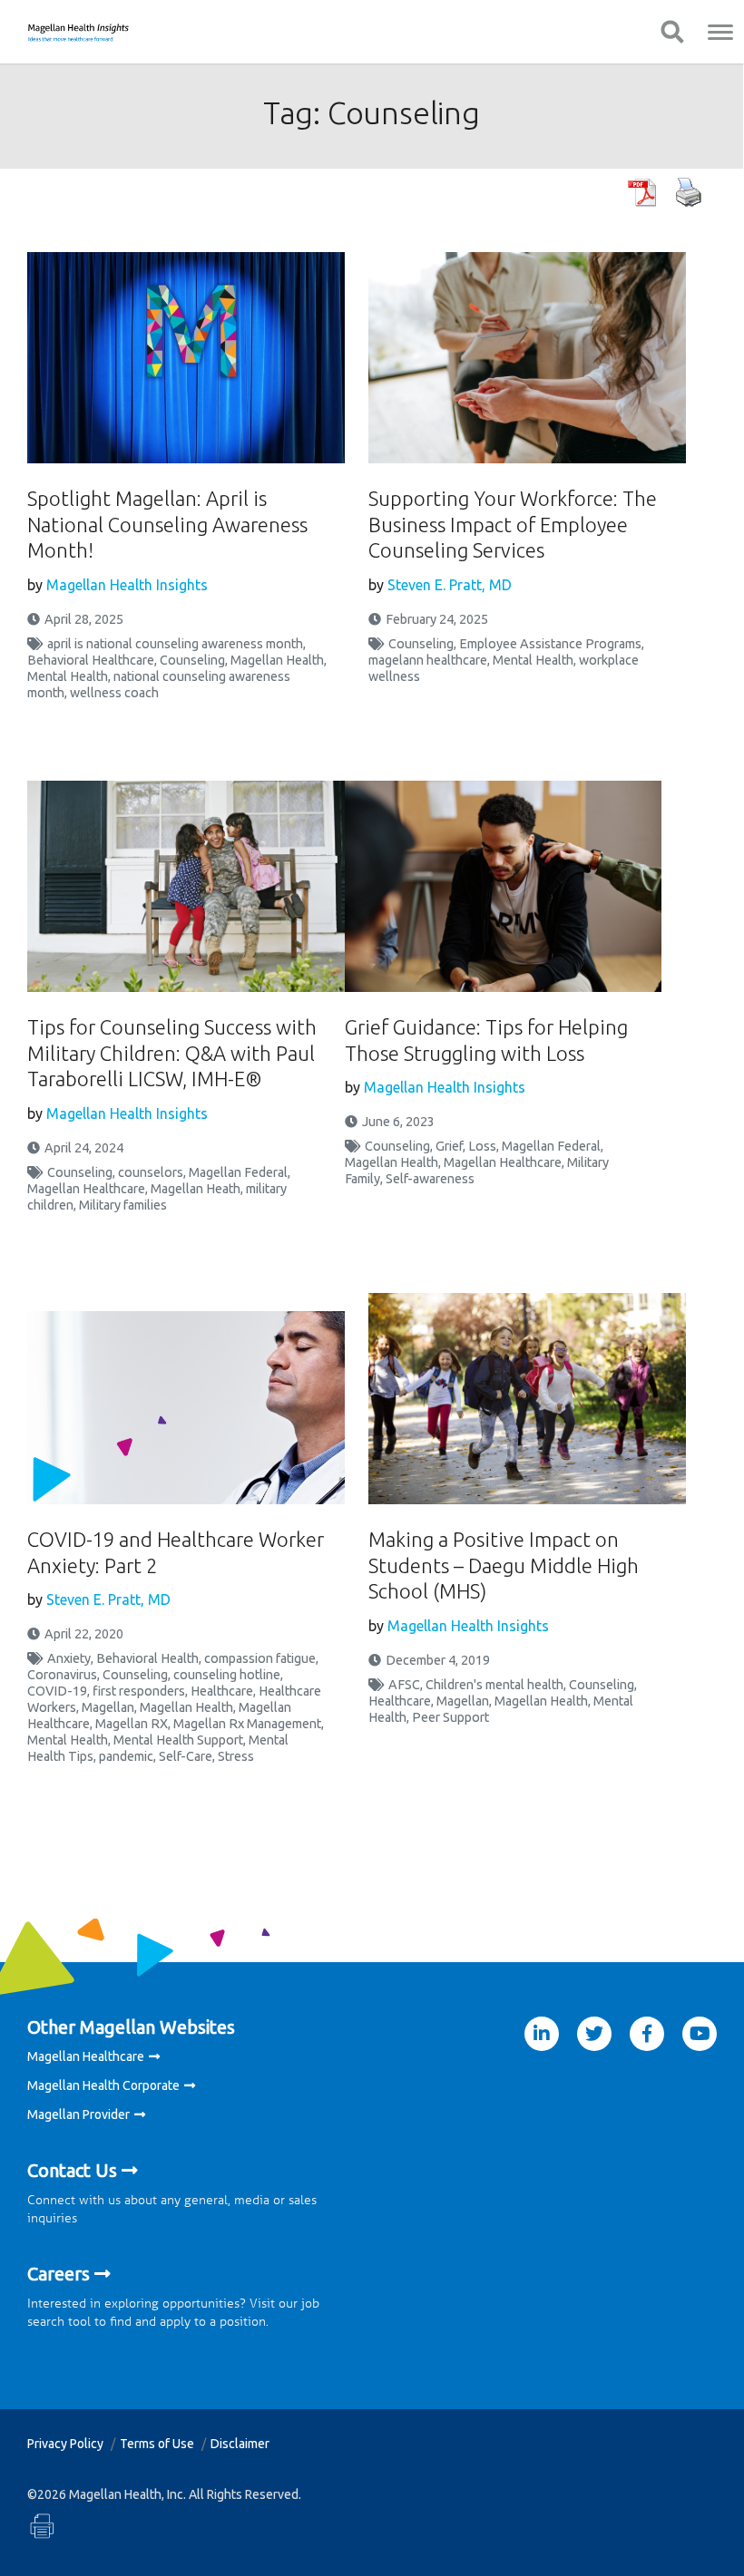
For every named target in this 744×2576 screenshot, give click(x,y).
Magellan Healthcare (86, 1189)
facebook (647, 2034)
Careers (59, 2274)
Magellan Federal (238, 1172)
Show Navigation (672, 32)
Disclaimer (240, 2444)
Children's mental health (494, 1685)
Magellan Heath (196, 1189)
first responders (139, 1691)
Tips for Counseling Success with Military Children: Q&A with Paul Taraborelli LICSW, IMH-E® (172, 1053)
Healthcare (222, 1691)
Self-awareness (430, 1179)
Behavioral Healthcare (91, 660)
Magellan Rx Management (247, 1724)
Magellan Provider (78, 2114)
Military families (123, 1205)
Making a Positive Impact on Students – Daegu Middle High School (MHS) (504, 1565)
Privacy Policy (65, 2444)
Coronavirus (62, 1675)
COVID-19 (57, 1691)
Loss (482, 1146)
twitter (594, 2034)
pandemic (126, 1756)
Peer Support (450, 1717)
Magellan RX (132, 1724)
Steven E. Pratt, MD (450, 585)
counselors (151, 1172)
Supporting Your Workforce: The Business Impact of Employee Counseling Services (513, 524)
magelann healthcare (428, 660)
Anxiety (69, 1658)
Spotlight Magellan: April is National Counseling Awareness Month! (167, 524)
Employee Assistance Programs (550, 644)
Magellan (108, 1707)
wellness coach (114, 693)
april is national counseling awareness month (175, 644)
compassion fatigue (260, 1658)
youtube (700, 2034)
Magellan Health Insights (127, 585)
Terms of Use (157, 2444)
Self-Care (186, 1756)
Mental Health (68, 676)
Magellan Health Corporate (103, 2085)
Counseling (192, 660)
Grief (449, 1146)
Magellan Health (277, 660)
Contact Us (72, 2170)
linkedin (542, 2034)
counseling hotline (227, 1675)
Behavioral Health (147, 1658)
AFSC (404, 1685)
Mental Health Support (178, 1740)
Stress (236, 1756)
